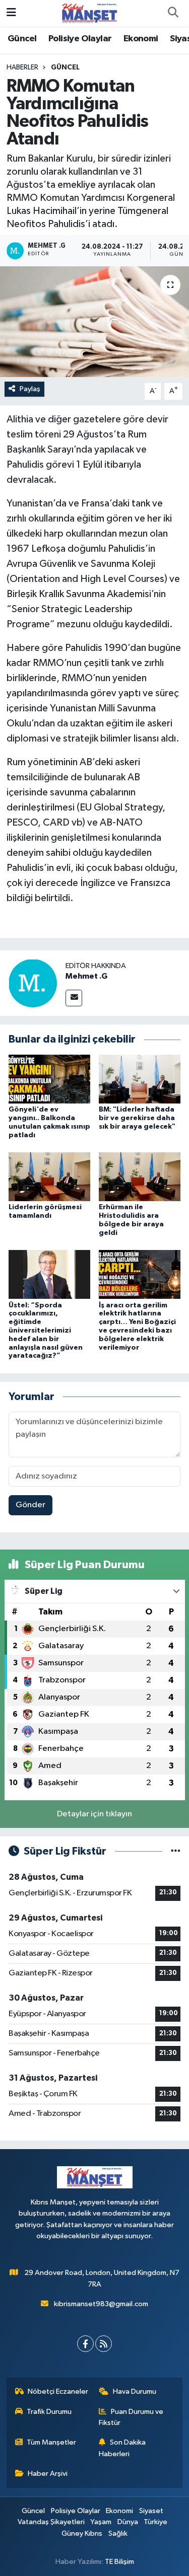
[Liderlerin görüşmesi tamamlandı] (49, 1177)
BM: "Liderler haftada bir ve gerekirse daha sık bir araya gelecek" (137, 1118)
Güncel (22, 39)
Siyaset (151, 2511)
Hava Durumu (135, 2391)
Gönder (30, 1505)
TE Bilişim (119, 2562)
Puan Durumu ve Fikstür (131, 2417)
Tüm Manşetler (51, 2442)
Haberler (22, 67)
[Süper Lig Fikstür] (176, 1851)
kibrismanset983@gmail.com (101, 2304)
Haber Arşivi (48, 2474)
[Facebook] (85, 2344)
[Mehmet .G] (33, 983)
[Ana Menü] (11, 13)
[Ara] (173, 13)
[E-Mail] (74, 998)
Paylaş (30, 389)
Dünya (128, 2522)
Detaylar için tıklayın (94, 1814)
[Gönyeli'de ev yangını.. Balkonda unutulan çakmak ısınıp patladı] (49, 1079)
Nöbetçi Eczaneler (58, 2391)
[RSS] (104, 2344)
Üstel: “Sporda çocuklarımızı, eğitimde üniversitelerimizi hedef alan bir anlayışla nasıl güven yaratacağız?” (46, 1331)
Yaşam (101, 2522)
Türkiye (155, 2522)
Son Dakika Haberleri (122, 2448)
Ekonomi (141, 39)
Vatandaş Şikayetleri (51, 2522)
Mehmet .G (86, 976)
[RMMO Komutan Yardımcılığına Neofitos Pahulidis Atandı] (94, 322)
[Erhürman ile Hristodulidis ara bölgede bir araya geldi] (140, 1177)
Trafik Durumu (49, 2412)
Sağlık (118, 2533)
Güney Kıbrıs (82, 2533)
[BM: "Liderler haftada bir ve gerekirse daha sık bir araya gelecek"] (140, 1079)
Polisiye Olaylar (80, 39)
